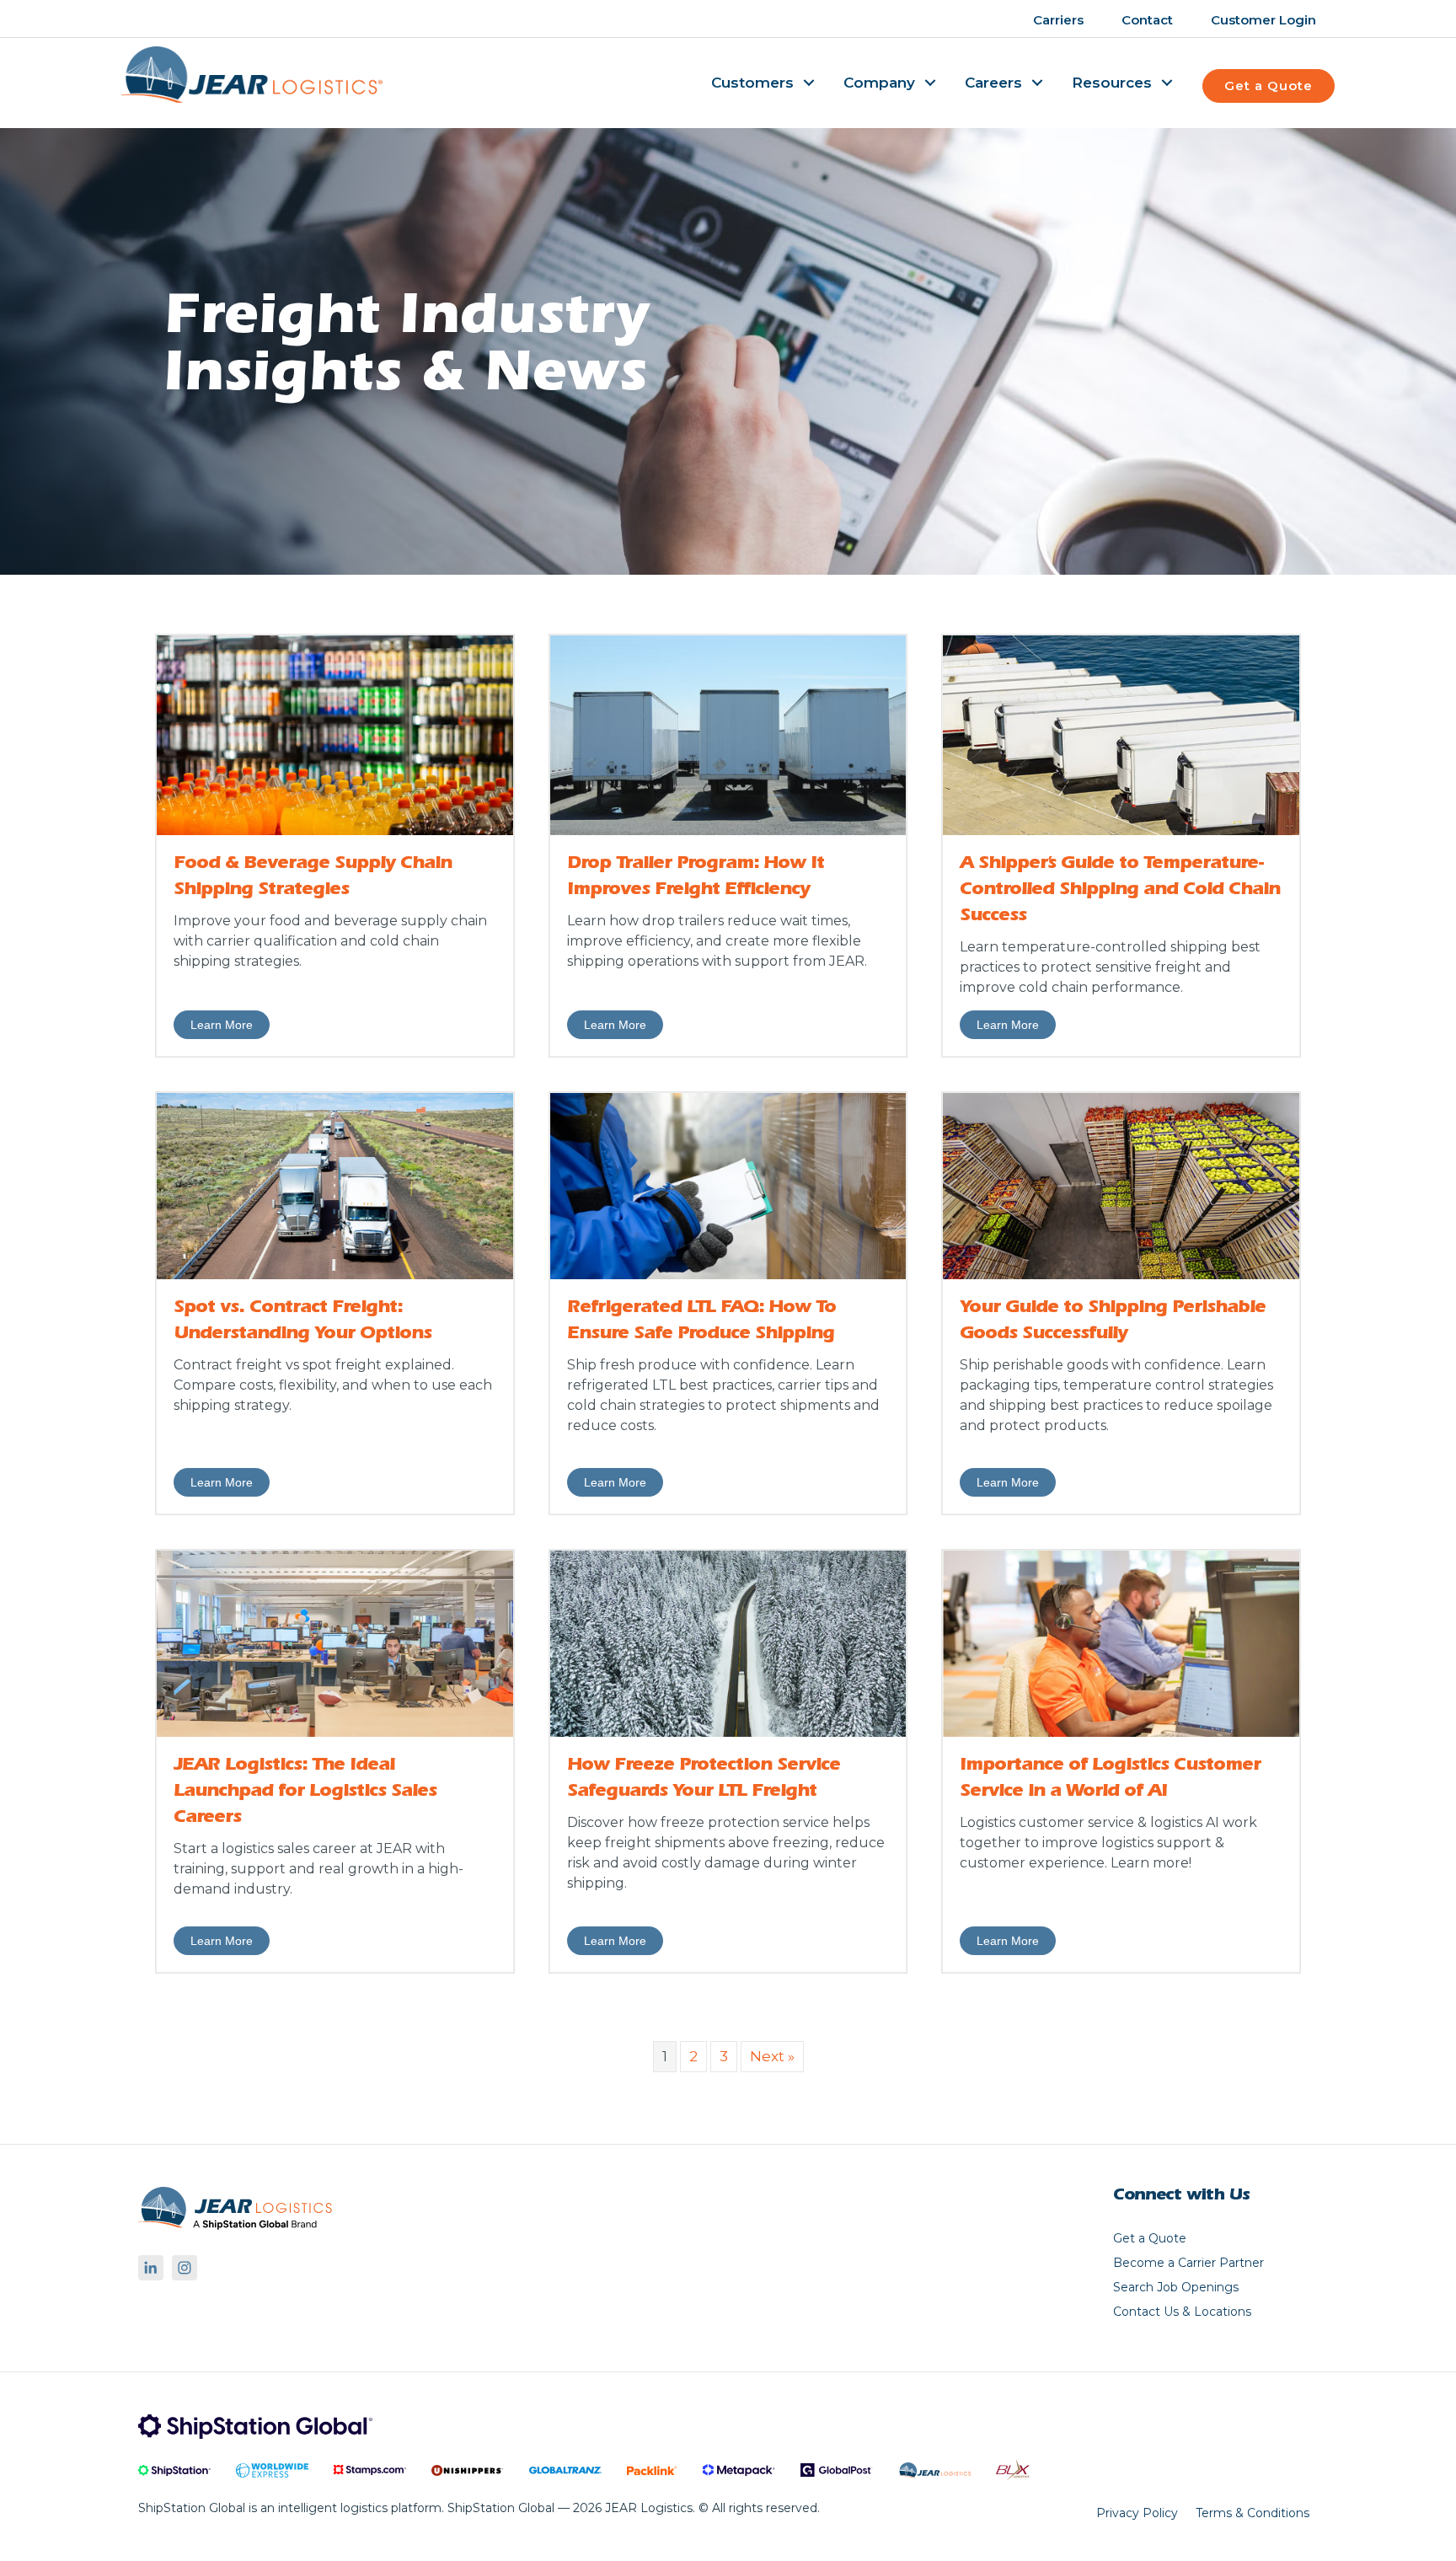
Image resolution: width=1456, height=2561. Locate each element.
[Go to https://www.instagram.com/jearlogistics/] (185, 2268)
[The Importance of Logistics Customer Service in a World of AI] (1121, 1642)
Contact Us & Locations (1182, 2312)
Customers (752, 83)
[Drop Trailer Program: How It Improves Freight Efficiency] (728, 734)
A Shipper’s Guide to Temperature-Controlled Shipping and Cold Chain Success (1120, 891)
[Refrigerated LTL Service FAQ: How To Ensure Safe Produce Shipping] (728, 1185)
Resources (1112, 83)
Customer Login (1263, 20)
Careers (993, 83)
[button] (809, 83)
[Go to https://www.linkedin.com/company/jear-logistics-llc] (151, 2268)
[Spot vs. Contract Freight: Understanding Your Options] (335, 1185)
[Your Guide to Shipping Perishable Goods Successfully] (1121, 1185)
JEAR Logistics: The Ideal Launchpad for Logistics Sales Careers (305, 1792)
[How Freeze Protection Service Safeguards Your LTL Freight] (728, 1642)
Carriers (1058, 20)
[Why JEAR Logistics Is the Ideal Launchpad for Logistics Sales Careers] (335, 1642)
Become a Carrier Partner (1188, 2264)
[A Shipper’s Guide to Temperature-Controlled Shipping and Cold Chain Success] (1121, 734)
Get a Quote (1150, 2239)
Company (879, 83)
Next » (772, 2056)
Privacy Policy (1137, 2513)
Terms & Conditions (1253, 2513)
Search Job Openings (1176, 2288)
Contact (1147, 20)
